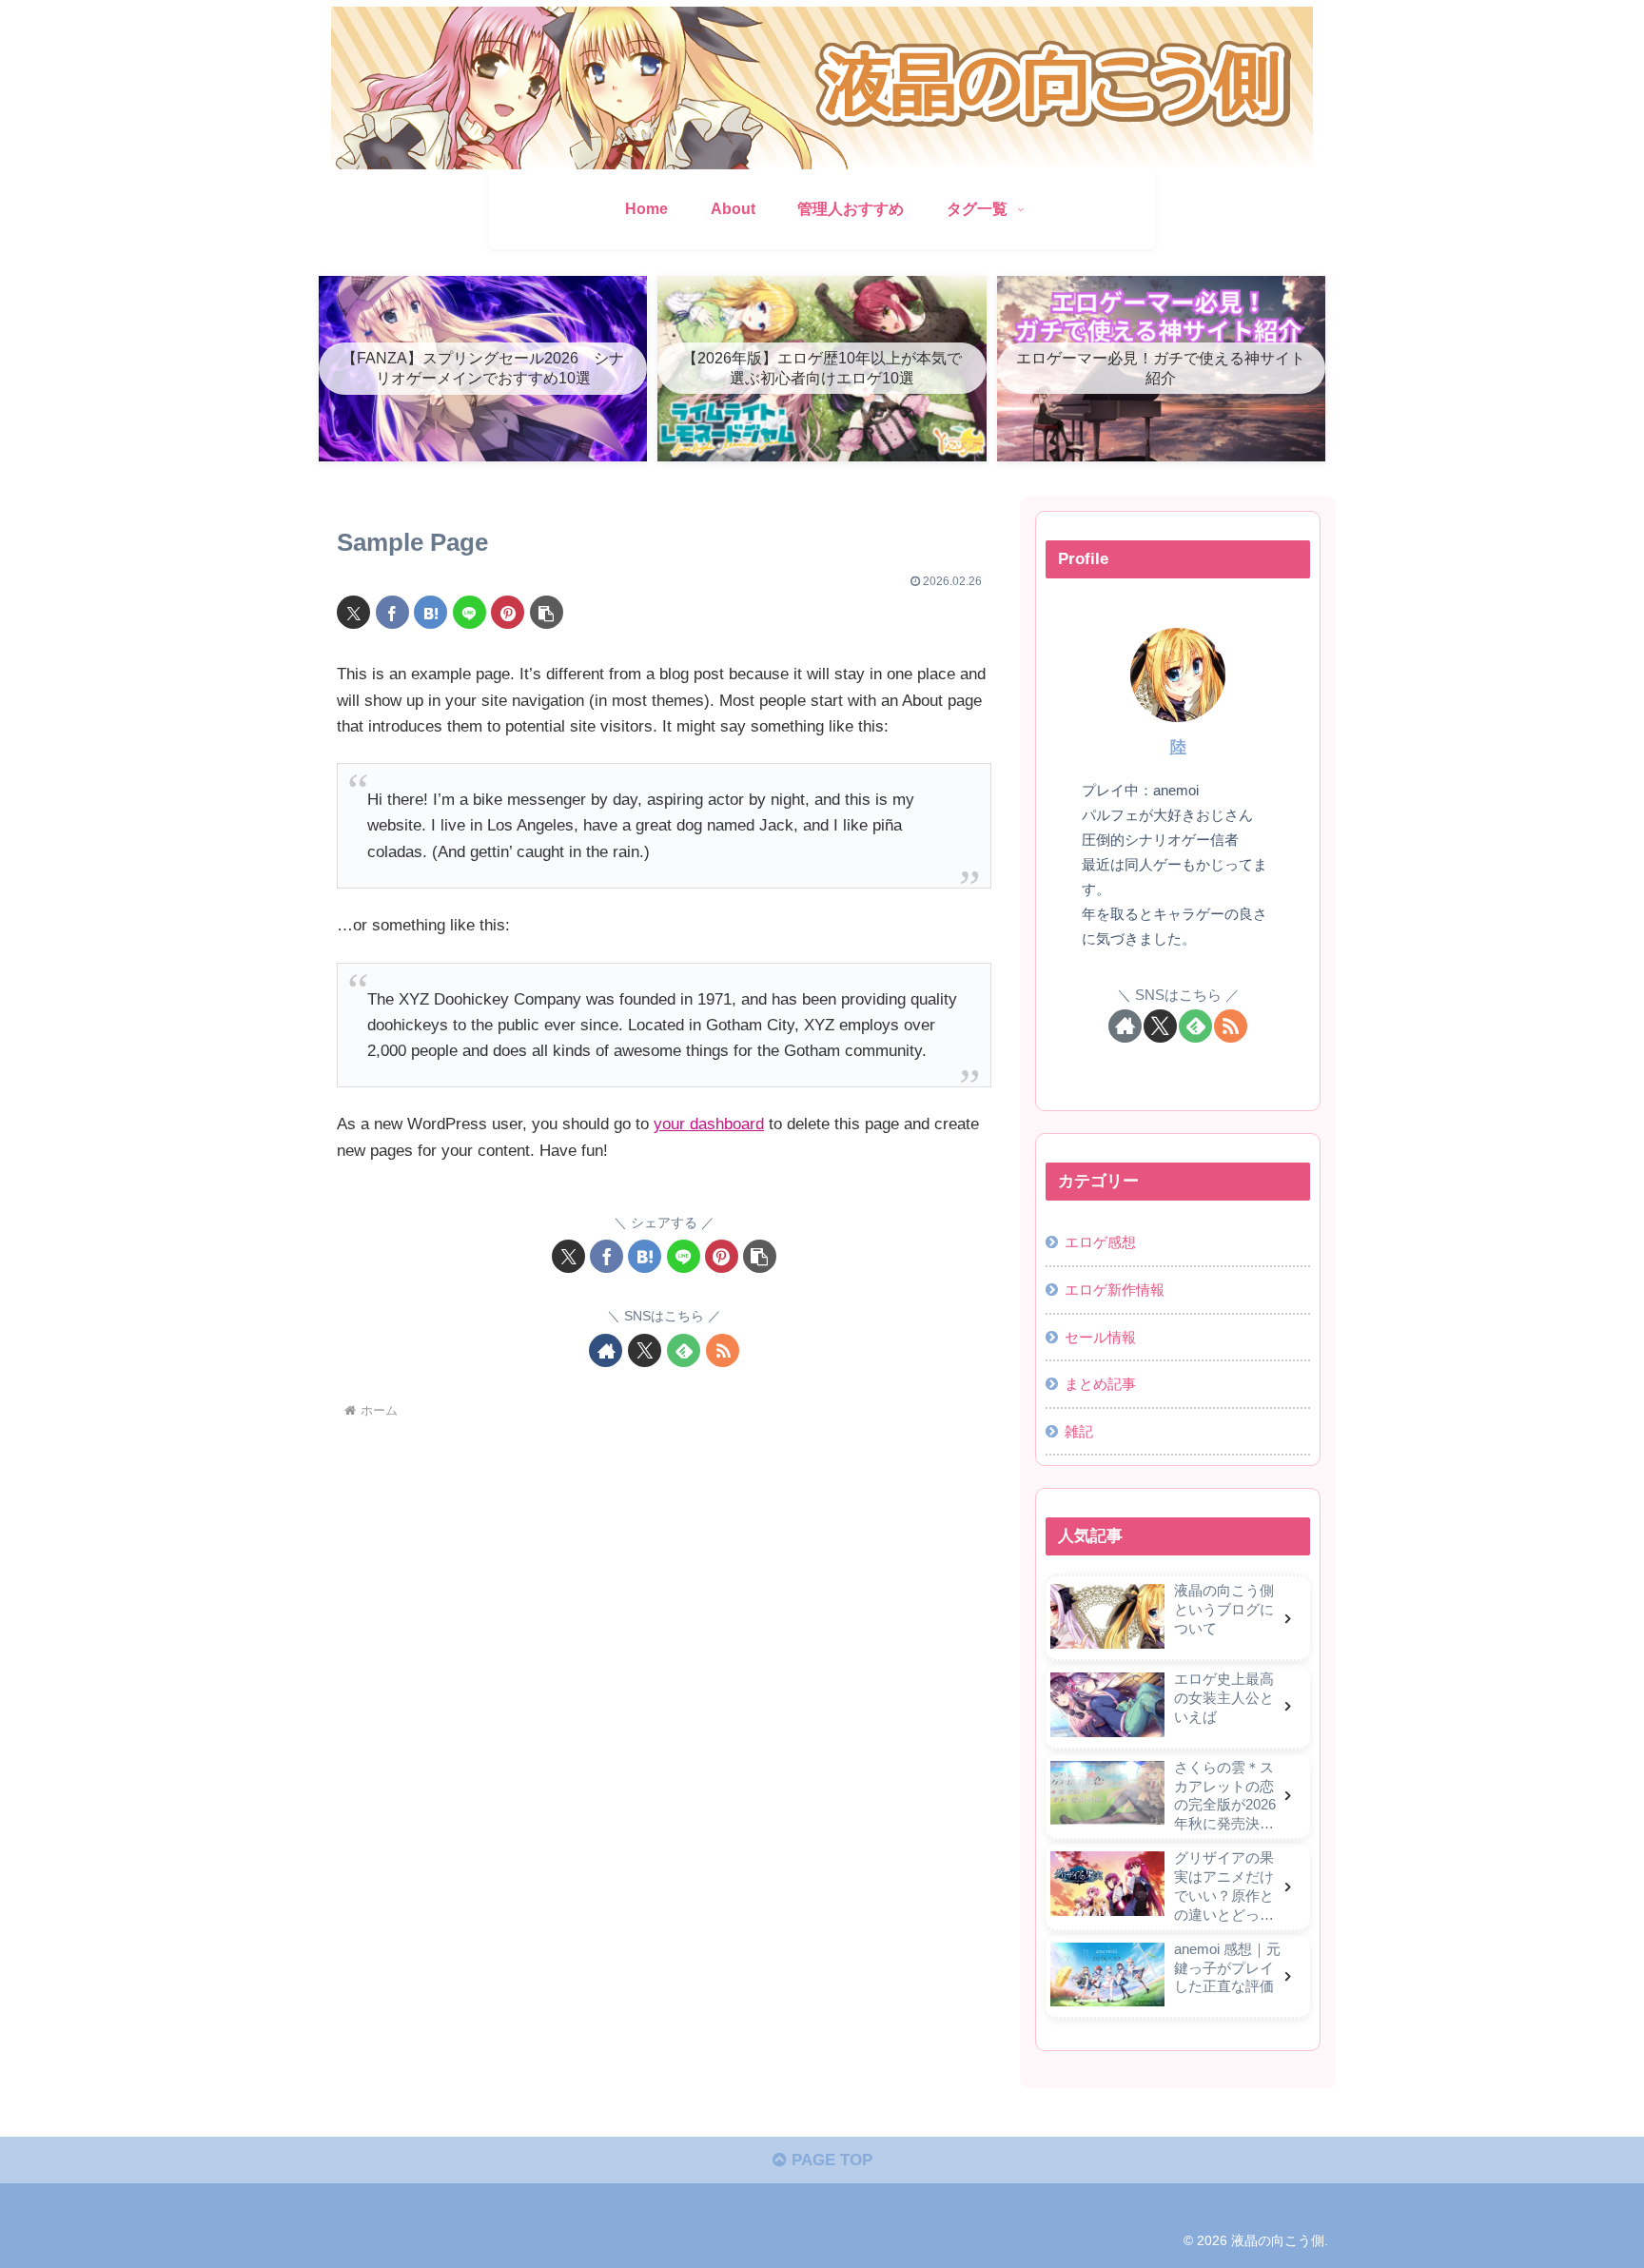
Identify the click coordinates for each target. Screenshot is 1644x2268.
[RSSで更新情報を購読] (723, 1350)
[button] (547, 612)
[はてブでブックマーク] (431, 612)
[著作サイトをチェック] (606, 1350)
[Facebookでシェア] (392, 612)
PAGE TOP (830, 2160)
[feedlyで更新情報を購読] (684, 1350)
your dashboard (709, 1124)
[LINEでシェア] (470, 612)
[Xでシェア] (353, 612)
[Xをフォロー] (645, 1350)
